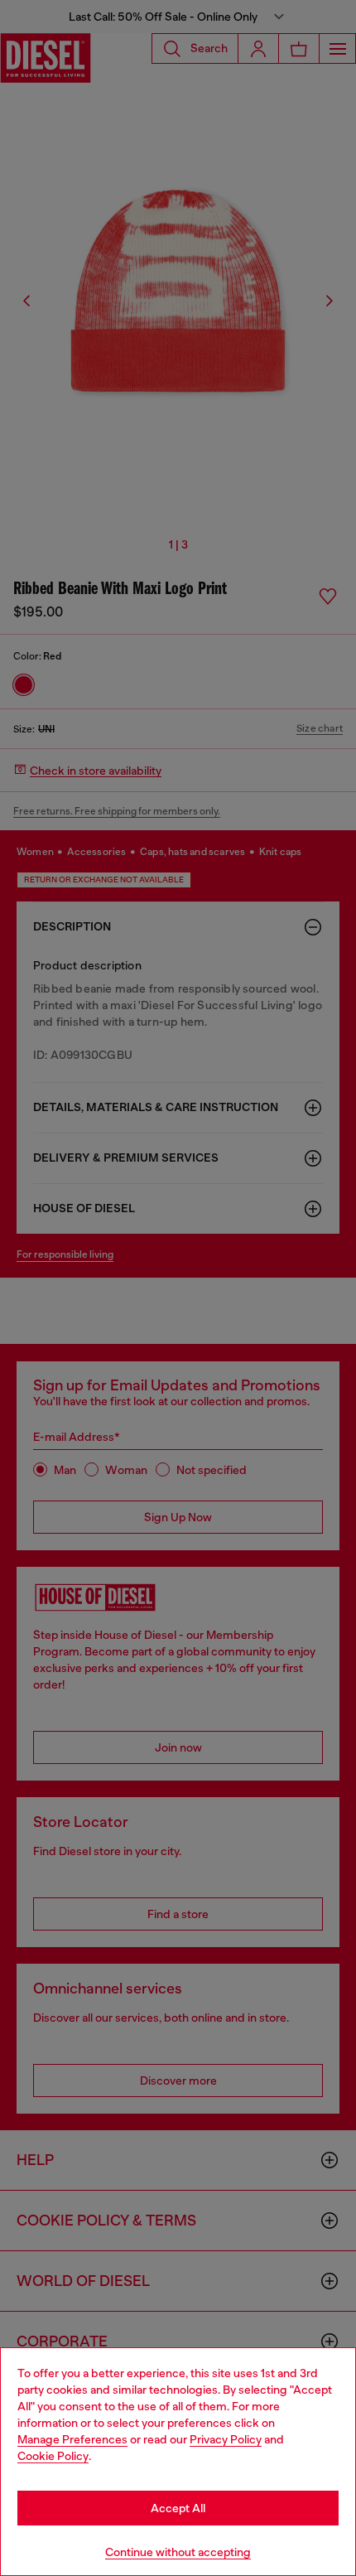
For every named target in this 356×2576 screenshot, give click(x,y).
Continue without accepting (178, 2552)
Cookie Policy (53, 2456)
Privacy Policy (226, 2439)
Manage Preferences (72, 2439)
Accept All (178, 2508)
